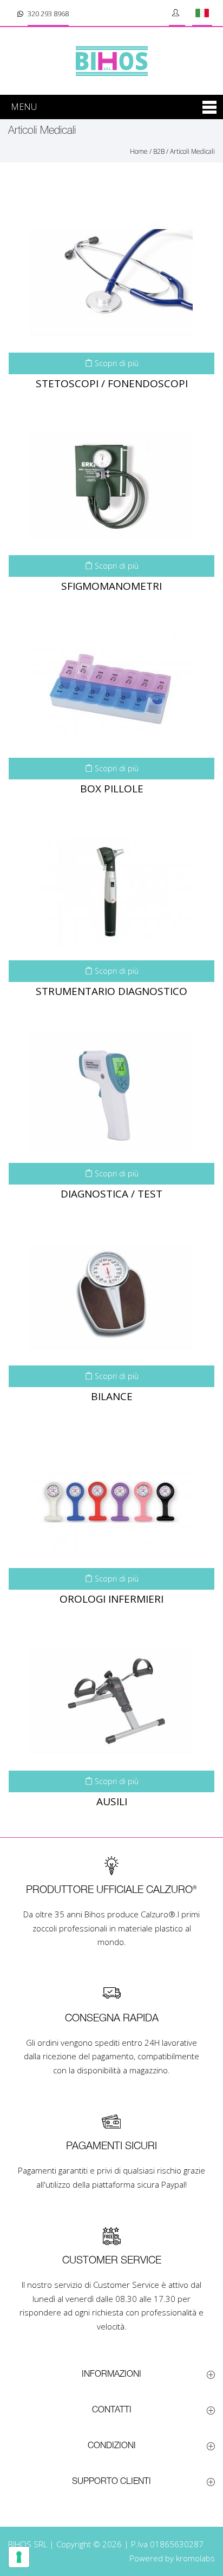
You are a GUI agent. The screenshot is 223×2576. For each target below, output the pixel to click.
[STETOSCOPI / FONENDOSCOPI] (111, 282)
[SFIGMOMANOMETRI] (111, 485)
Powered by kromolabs (172, 2558)
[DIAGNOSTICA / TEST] (111, 1092)
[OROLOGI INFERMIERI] (111, 1498)
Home (139, 151)
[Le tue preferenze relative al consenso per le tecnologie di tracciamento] (19, 2557)
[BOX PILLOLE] (111, 687)
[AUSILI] (111, 1700)
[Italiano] (202, 13)
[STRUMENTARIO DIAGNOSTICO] (111, 890)
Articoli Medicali (192, 151)
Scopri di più (116, 363)
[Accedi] (177, 13)
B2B (159, 151)
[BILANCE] (111, 1295)
